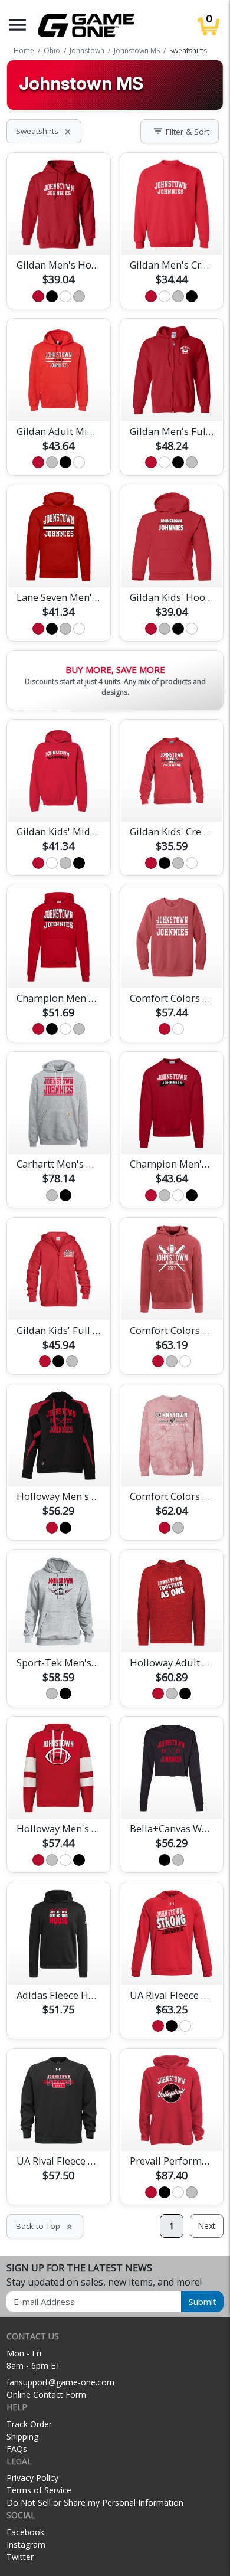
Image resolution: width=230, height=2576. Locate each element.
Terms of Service (39, 2490)
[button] (18, 25)
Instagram (26, 2544)
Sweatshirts (44, 131)
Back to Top (45, 2226)
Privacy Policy (32, 2478)
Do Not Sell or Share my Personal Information (95, 2503)
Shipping (22, 2436)
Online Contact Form (46, 2394)
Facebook (25, 2532)
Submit (203, 2302)
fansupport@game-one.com (60, 2382)
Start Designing (58, 232)
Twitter (20, 2557)
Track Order (29, 2424)
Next (207, 2226)
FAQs (17, 2449)
